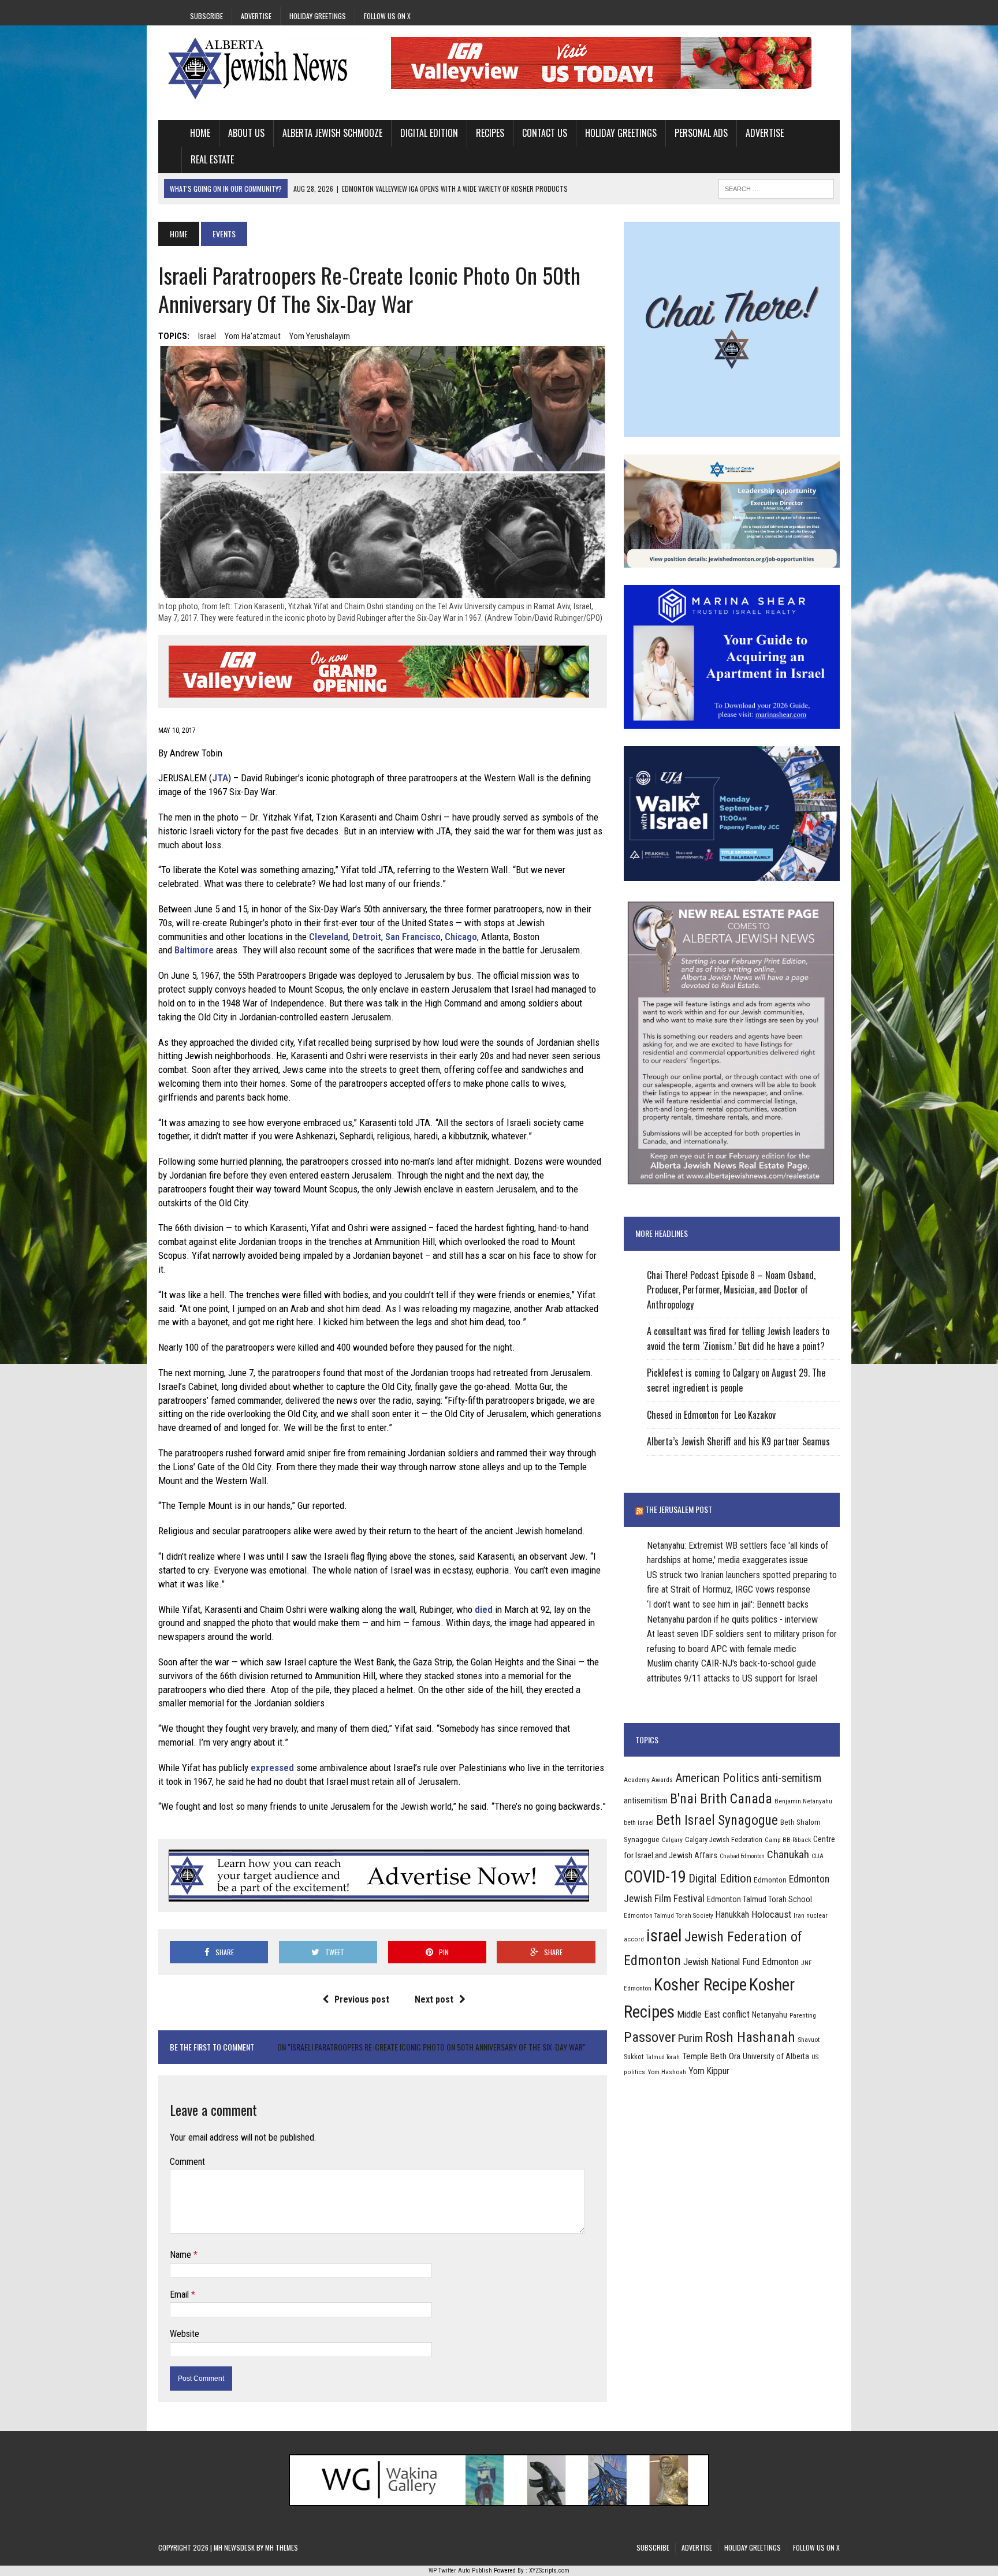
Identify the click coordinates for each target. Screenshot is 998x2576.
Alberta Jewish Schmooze (332, 133)
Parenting (803, 2015)
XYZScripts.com (549, 2571)
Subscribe (206, 16)
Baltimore (194, 950)
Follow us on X (387, 16)
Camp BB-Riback (788, 1840)
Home (200, 133)
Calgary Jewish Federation (724, 1839)
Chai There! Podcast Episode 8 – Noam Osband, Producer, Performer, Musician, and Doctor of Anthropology (731, 1290)
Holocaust (771, 1914)
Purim (690, 2038)
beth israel (639, 1822)
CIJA (818, 1856)
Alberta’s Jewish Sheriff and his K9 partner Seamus (738, 1441)
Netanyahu (770, 2015)
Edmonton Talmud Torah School (759, 1899)
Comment (187, 2162)
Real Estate (212, 159)
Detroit (367, 937)
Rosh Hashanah (750, 2037)
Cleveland (329, 937)
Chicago (461, 937)
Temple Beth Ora (711, 2056)
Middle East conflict (713, 2014)
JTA (220, 778)
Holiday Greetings (318, 16)
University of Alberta (776, 2056)
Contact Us (545, 133)
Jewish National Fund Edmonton (741, 1962)
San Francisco (413, 937)
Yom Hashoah (667, 2072)
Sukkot (634, 2057)
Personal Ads (701, 133)
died (484, 1609)
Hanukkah (732, 1915)
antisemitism (646, 1800)
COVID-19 (655, 1877)
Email (180, 2294)
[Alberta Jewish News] (266, 68)
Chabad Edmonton (742, 1856)
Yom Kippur (709, 2071)
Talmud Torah (663, 2057)
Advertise (256, 16)
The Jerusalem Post (679, 1509)
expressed (272, 1768)
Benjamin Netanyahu (803, 1801)
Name (182, 2255)
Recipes (490, 133)
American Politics (717, 1778)
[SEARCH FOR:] (776, 187)
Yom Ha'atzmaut (253, 336)
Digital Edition (429, 133)
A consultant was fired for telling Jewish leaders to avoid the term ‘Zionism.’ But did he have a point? (738, 1339)
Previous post (362, 1999)
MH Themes (282, 2547)
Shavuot (809, 2040)
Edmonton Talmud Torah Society (669, 1915)
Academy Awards (648, 1780)
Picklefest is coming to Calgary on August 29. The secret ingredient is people (736, 1380)
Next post (434, 1999)
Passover (650, 2037)
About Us (246, 133)
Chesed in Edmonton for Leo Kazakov (711, 1415)
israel (207, 336)
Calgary (672, 1840)
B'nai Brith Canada (721, 1799)
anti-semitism (792, 1778)
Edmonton (770, 1880)
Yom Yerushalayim (320, 336)
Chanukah (788, 1854)
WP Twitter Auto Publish (460, 2571)
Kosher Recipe (700, 1985)
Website (185, 2334)
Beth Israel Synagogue (717, 1820)
